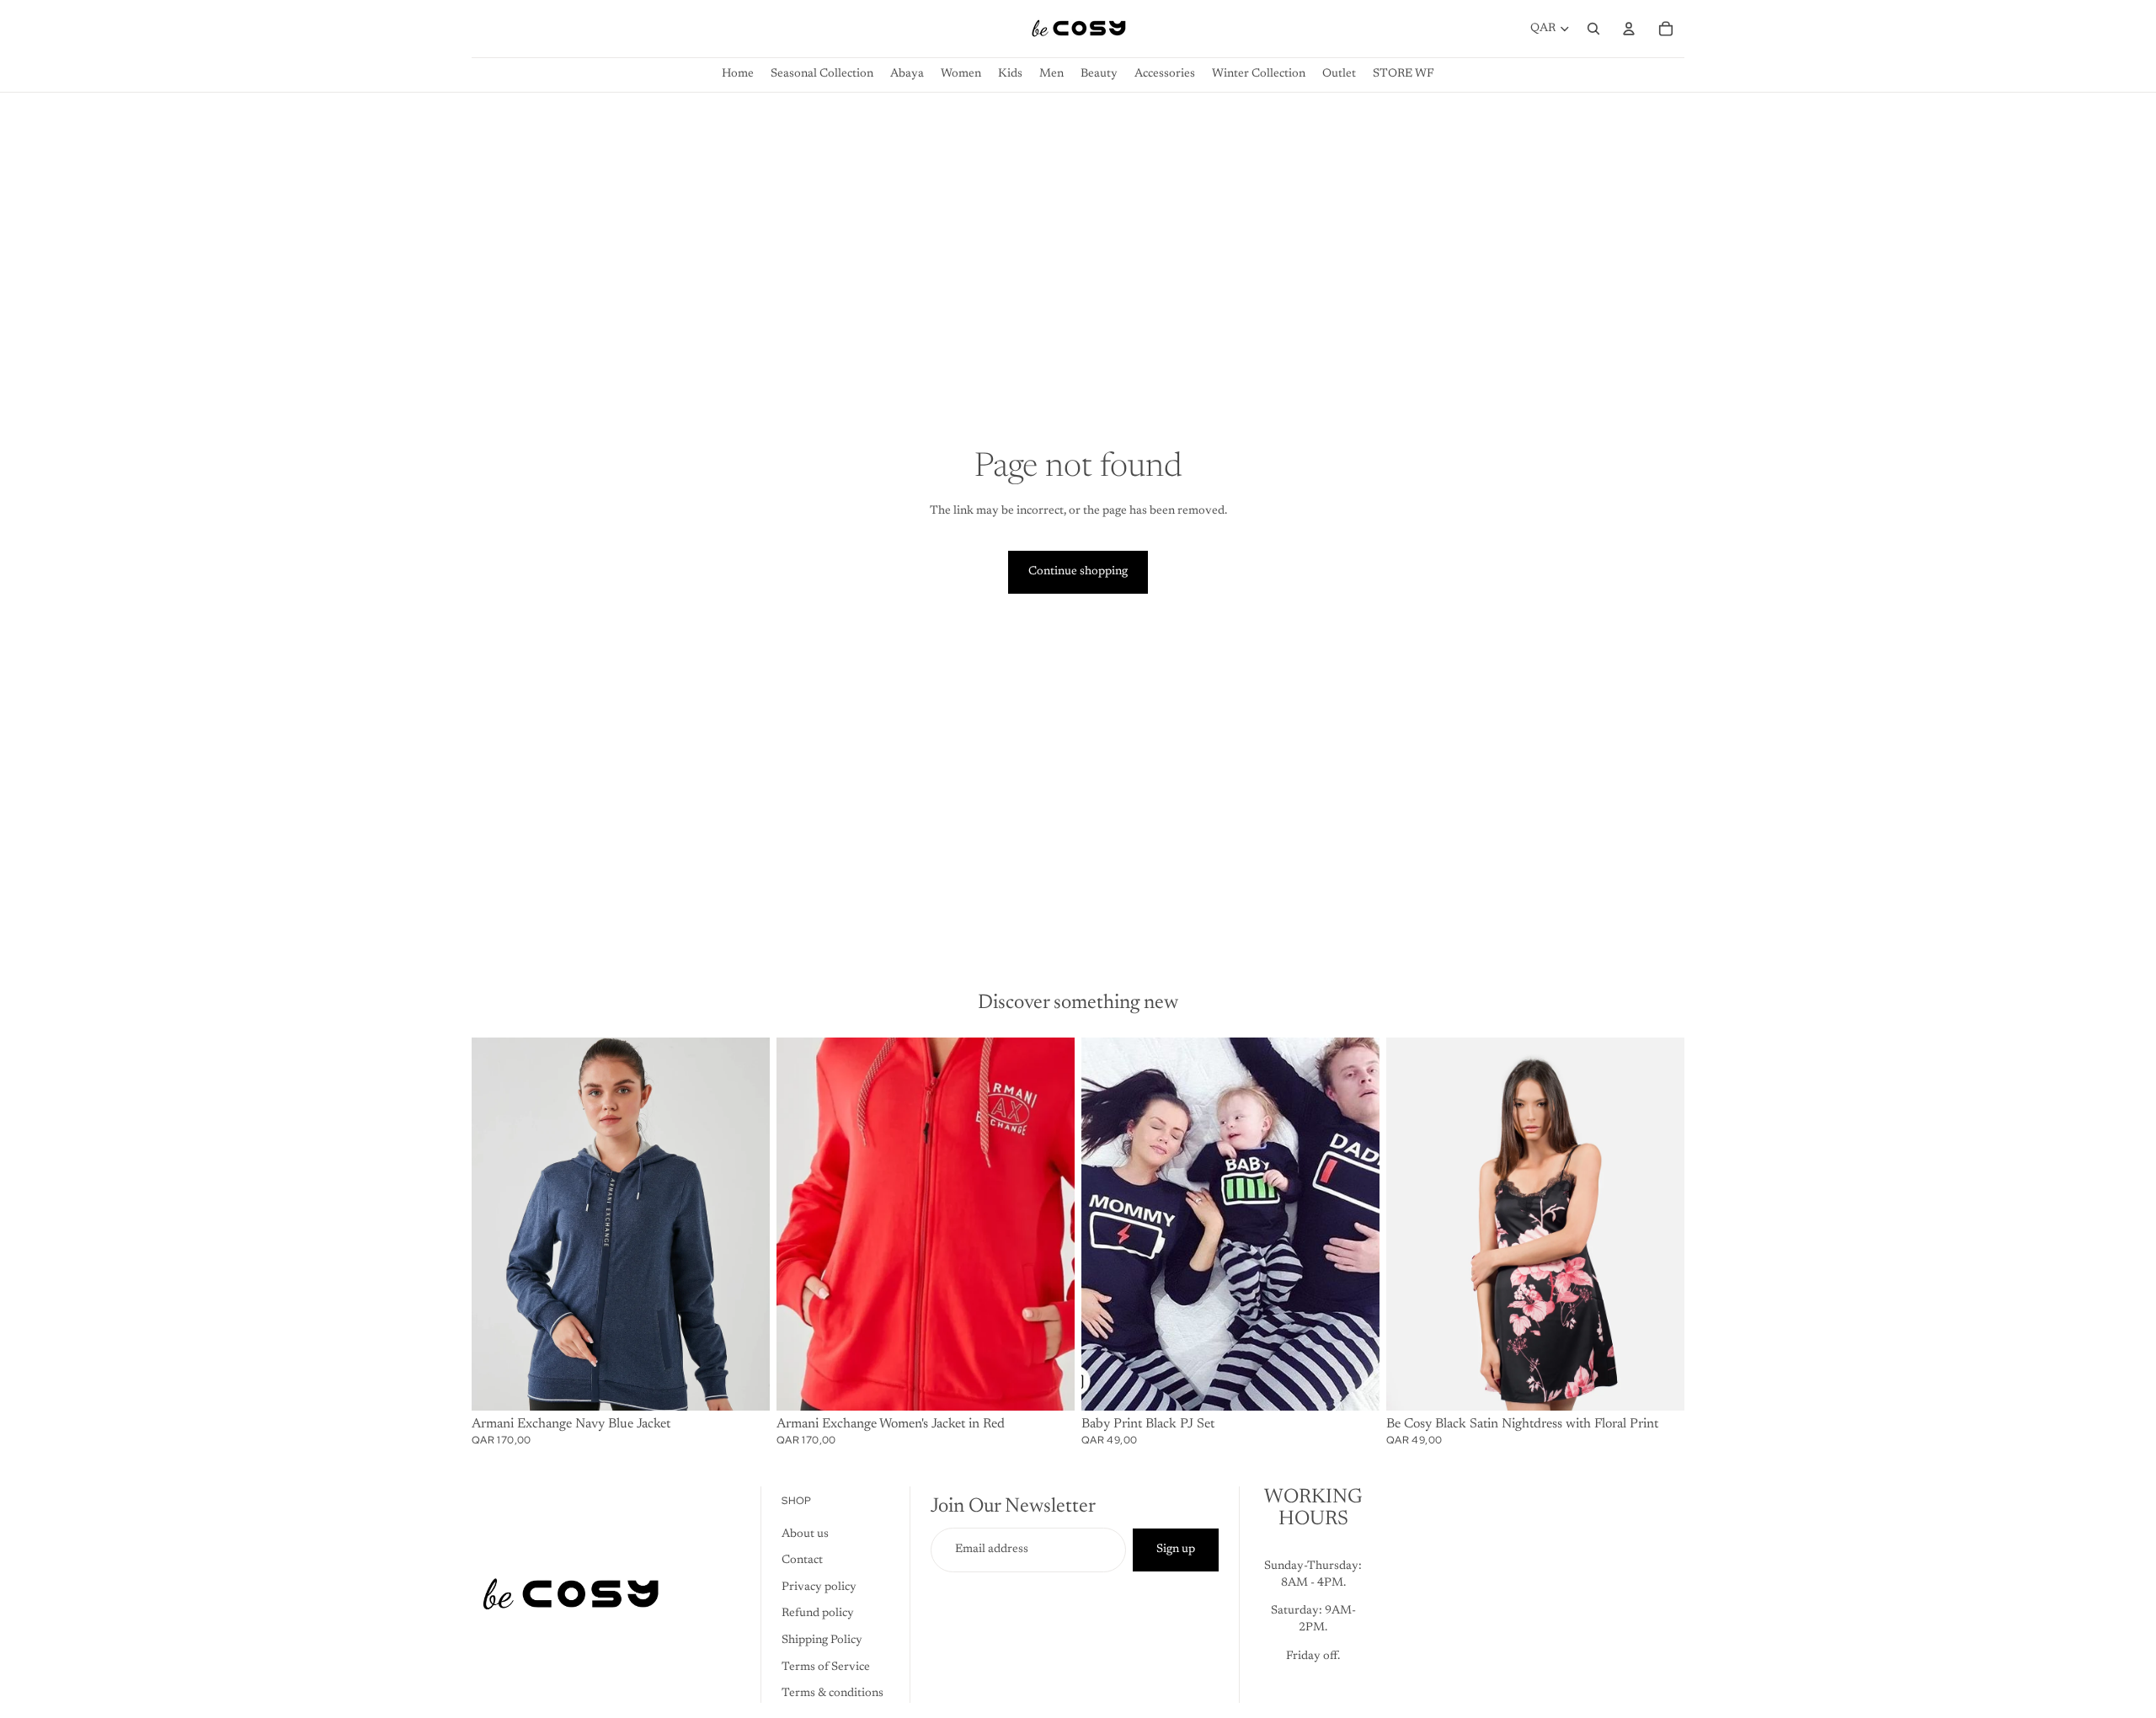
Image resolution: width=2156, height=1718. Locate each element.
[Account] (1629, 29)
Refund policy (818, 1614)
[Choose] (744, 1385)
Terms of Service (826, 1667)
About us (805, 1534)
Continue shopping (1078, 572)
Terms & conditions (833, 1694)
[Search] (1593, 29)
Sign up (1176, 1550)
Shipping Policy (822, 1641)
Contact (802, 1561)
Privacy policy (819, 1587)
